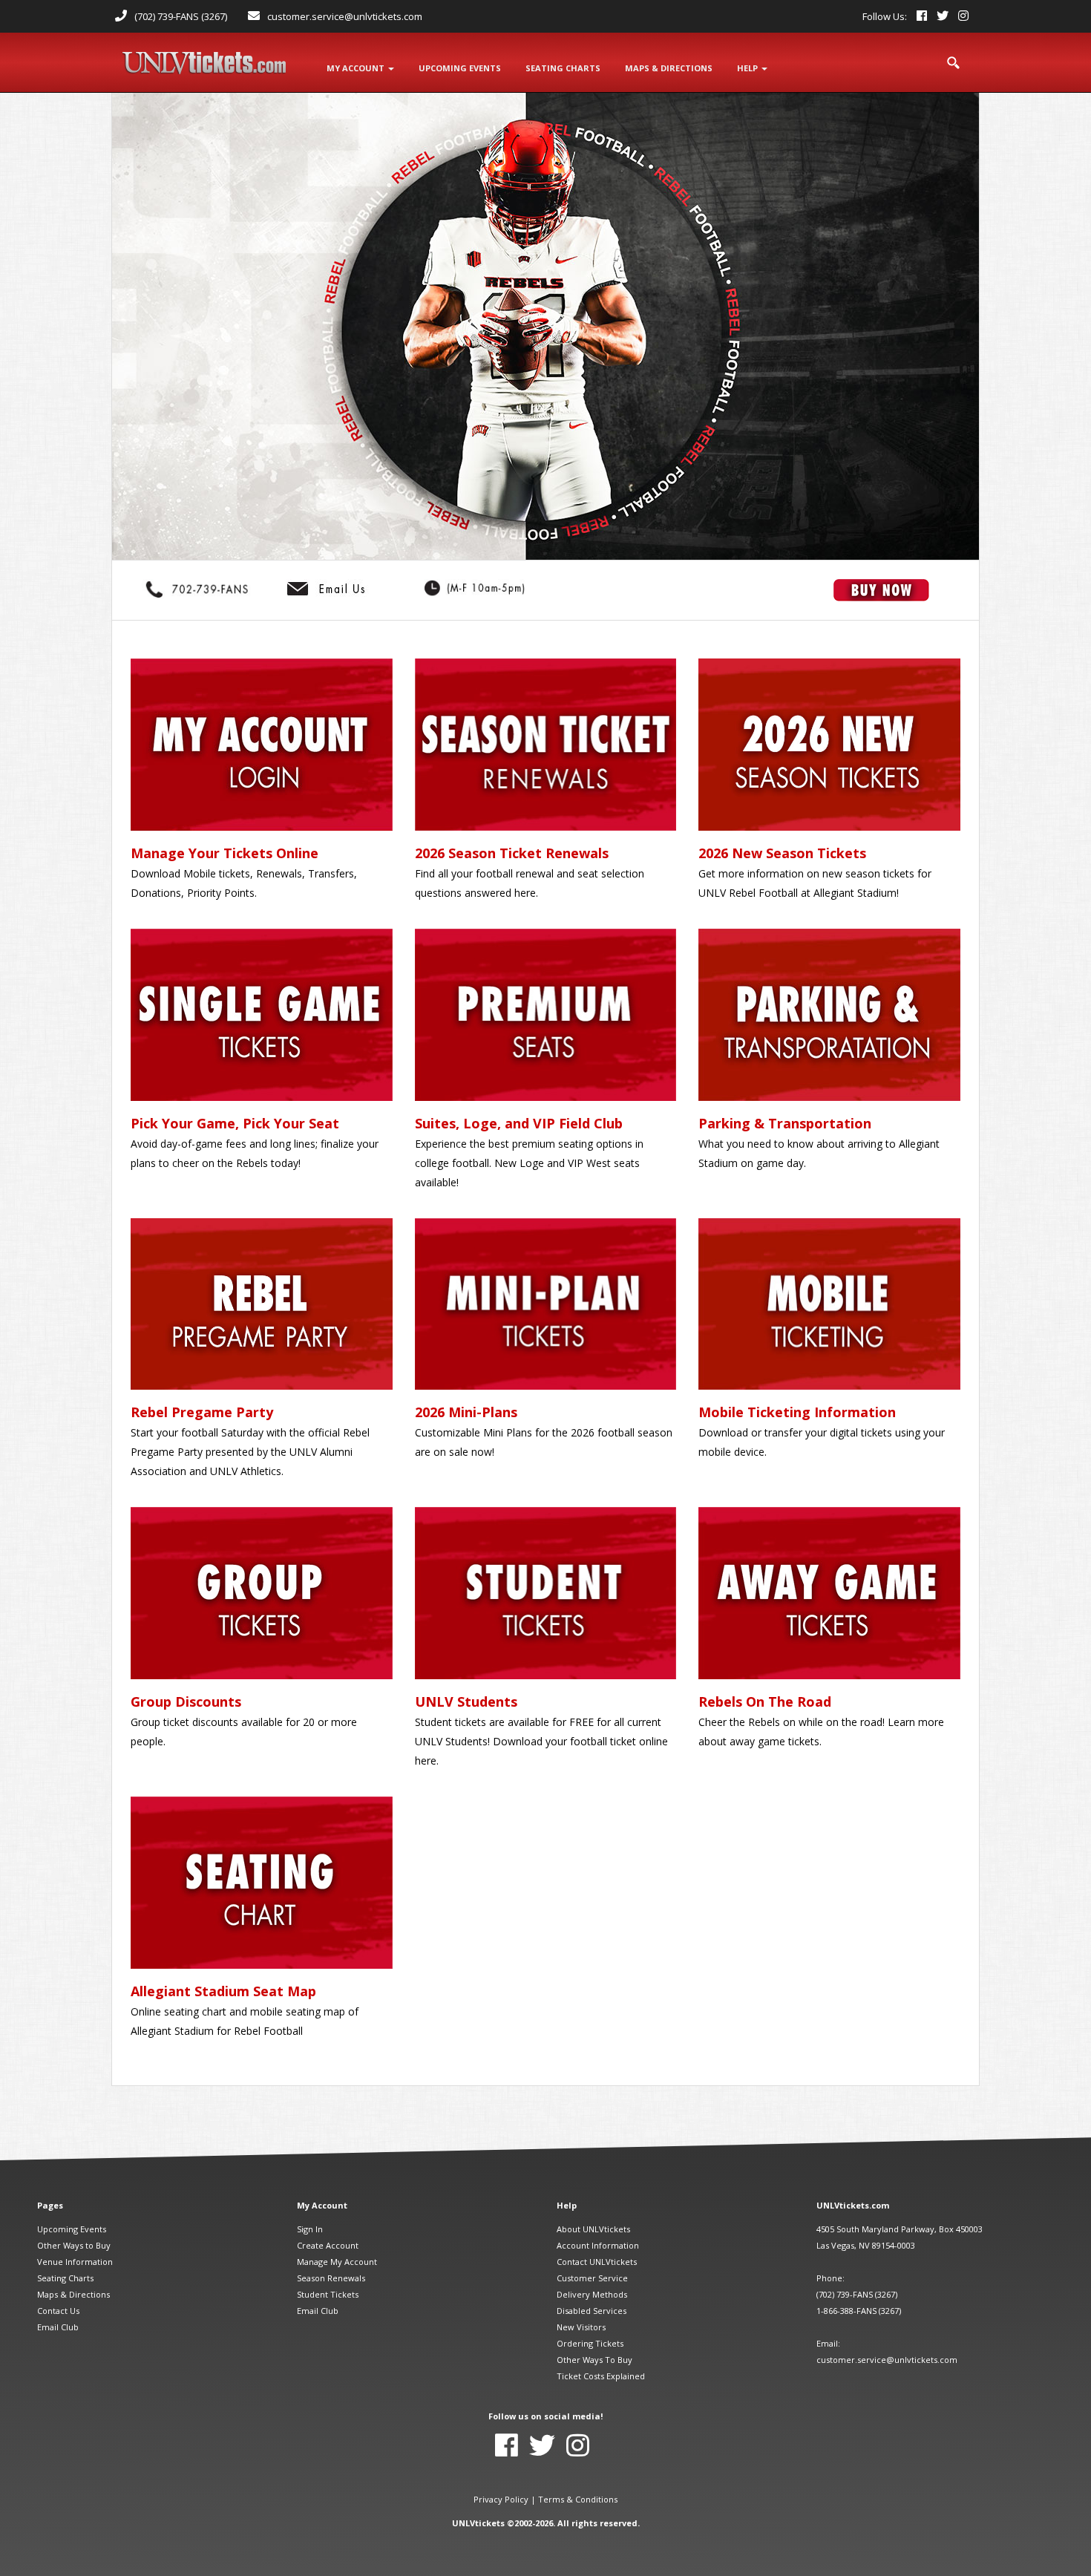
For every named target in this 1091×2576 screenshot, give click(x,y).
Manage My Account (337, 2262)
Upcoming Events (72, 2229)
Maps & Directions (73, 2294)
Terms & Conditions (578, 2499)
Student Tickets (328, 2294)
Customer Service (592, 2278)
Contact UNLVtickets (597, 2262)
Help (748, 68)
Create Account (328, 2245)
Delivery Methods (592, 2294)
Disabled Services (592, 2311)
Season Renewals (331, 2278)
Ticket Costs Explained (601, 2376)
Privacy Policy (501, 2499)
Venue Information (75, 2262)
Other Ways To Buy (594, 2360)
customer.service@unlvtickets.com (345, 16)
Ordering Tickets (590, 2343)
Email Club (58, 2327)
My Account (357, 68)
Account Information (598, 2245)
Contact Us (58, 2311)
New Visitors (581, 2327)
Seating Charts (65, 2278)
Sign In (310, 2229)
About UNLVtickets (593, 2229)
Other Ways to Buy (74, 2245)
